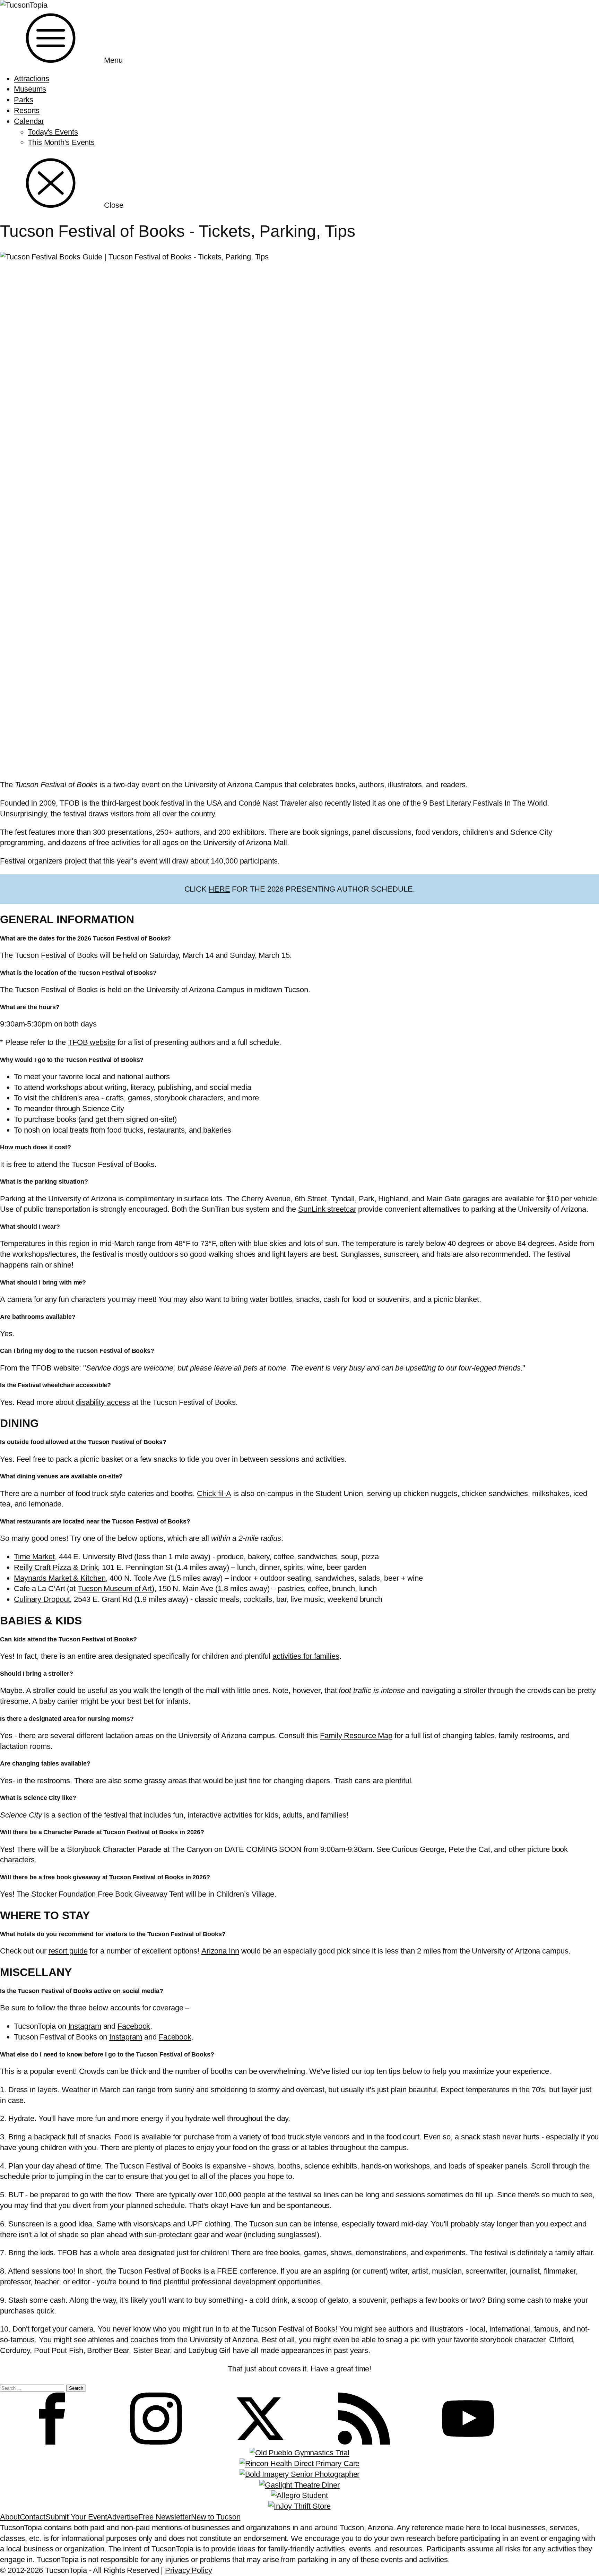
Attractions (32, 79)
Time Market (34, 1557)
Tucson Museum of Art (115, 1588)
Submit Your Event (76, 2517)
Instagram (85, 2026)
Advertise (123, 2517)
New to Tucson (216, 2517)
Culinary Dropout (42, 1599)
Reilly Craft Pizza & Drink (56, 1567)
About (10, 2517)
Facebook (134, 2026)
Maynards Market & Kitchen (60, 1578)
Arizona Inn (220, 1951)
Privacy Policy (189, 2570)
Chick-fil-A (214, 1493)
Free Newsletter (165, 2517)
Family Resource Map (356, 1736)
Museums (30, 89)
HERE (219, 889)
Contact (33, 2517)
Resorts (27, 110)
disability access (103, 1402)
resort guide (68, 1951)
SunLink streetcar (327, 1209)
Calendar (29, 121)
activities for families (306, 1656)
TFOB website (92, 1042)
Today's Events (53, 132)
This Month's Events (61, 142)
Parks (24, 100)
